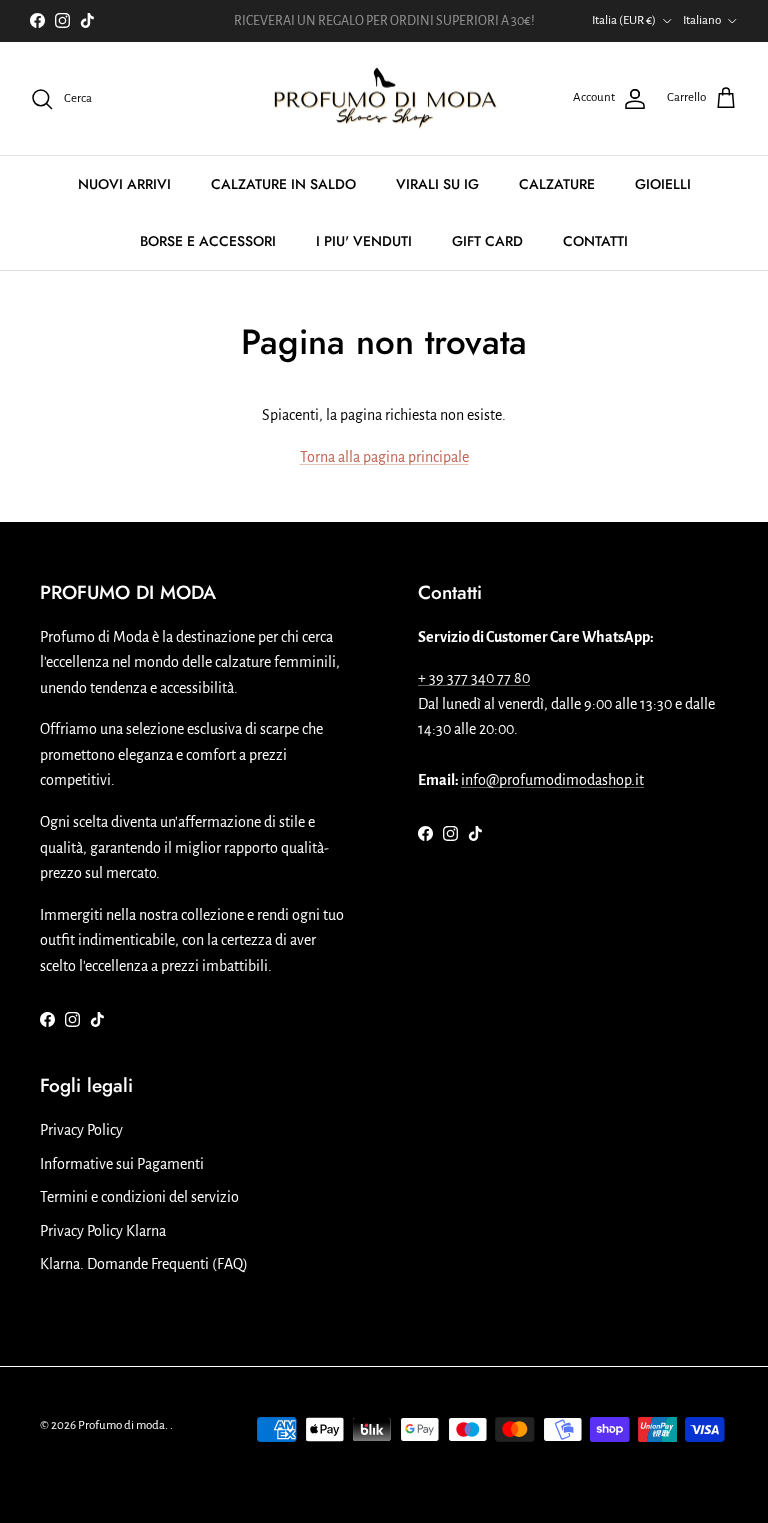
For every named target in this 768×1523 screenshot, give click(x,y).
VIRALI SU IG (437, 184)
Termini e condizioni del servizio (139, 1197)
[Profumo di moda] (384, 99)
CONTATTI (595, 241)
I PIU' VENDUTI (364, 241)
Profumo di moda (121, 1425)
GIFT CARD (487, 241)
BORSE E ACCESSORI (208, 241)
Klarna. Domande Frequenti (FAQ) (144, 1264)
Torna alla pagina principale (384, 457)
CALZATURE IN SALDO (283, 184)
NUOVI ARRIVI (124, 184)
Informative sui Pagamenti (122, 1164)
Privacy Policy (81, 1130)
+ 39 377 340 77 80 (474, 678)
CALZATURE (557, 184)
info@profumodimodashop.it (552, 780)
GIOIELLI (663, 184)
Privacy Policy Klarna (103, 1231)
